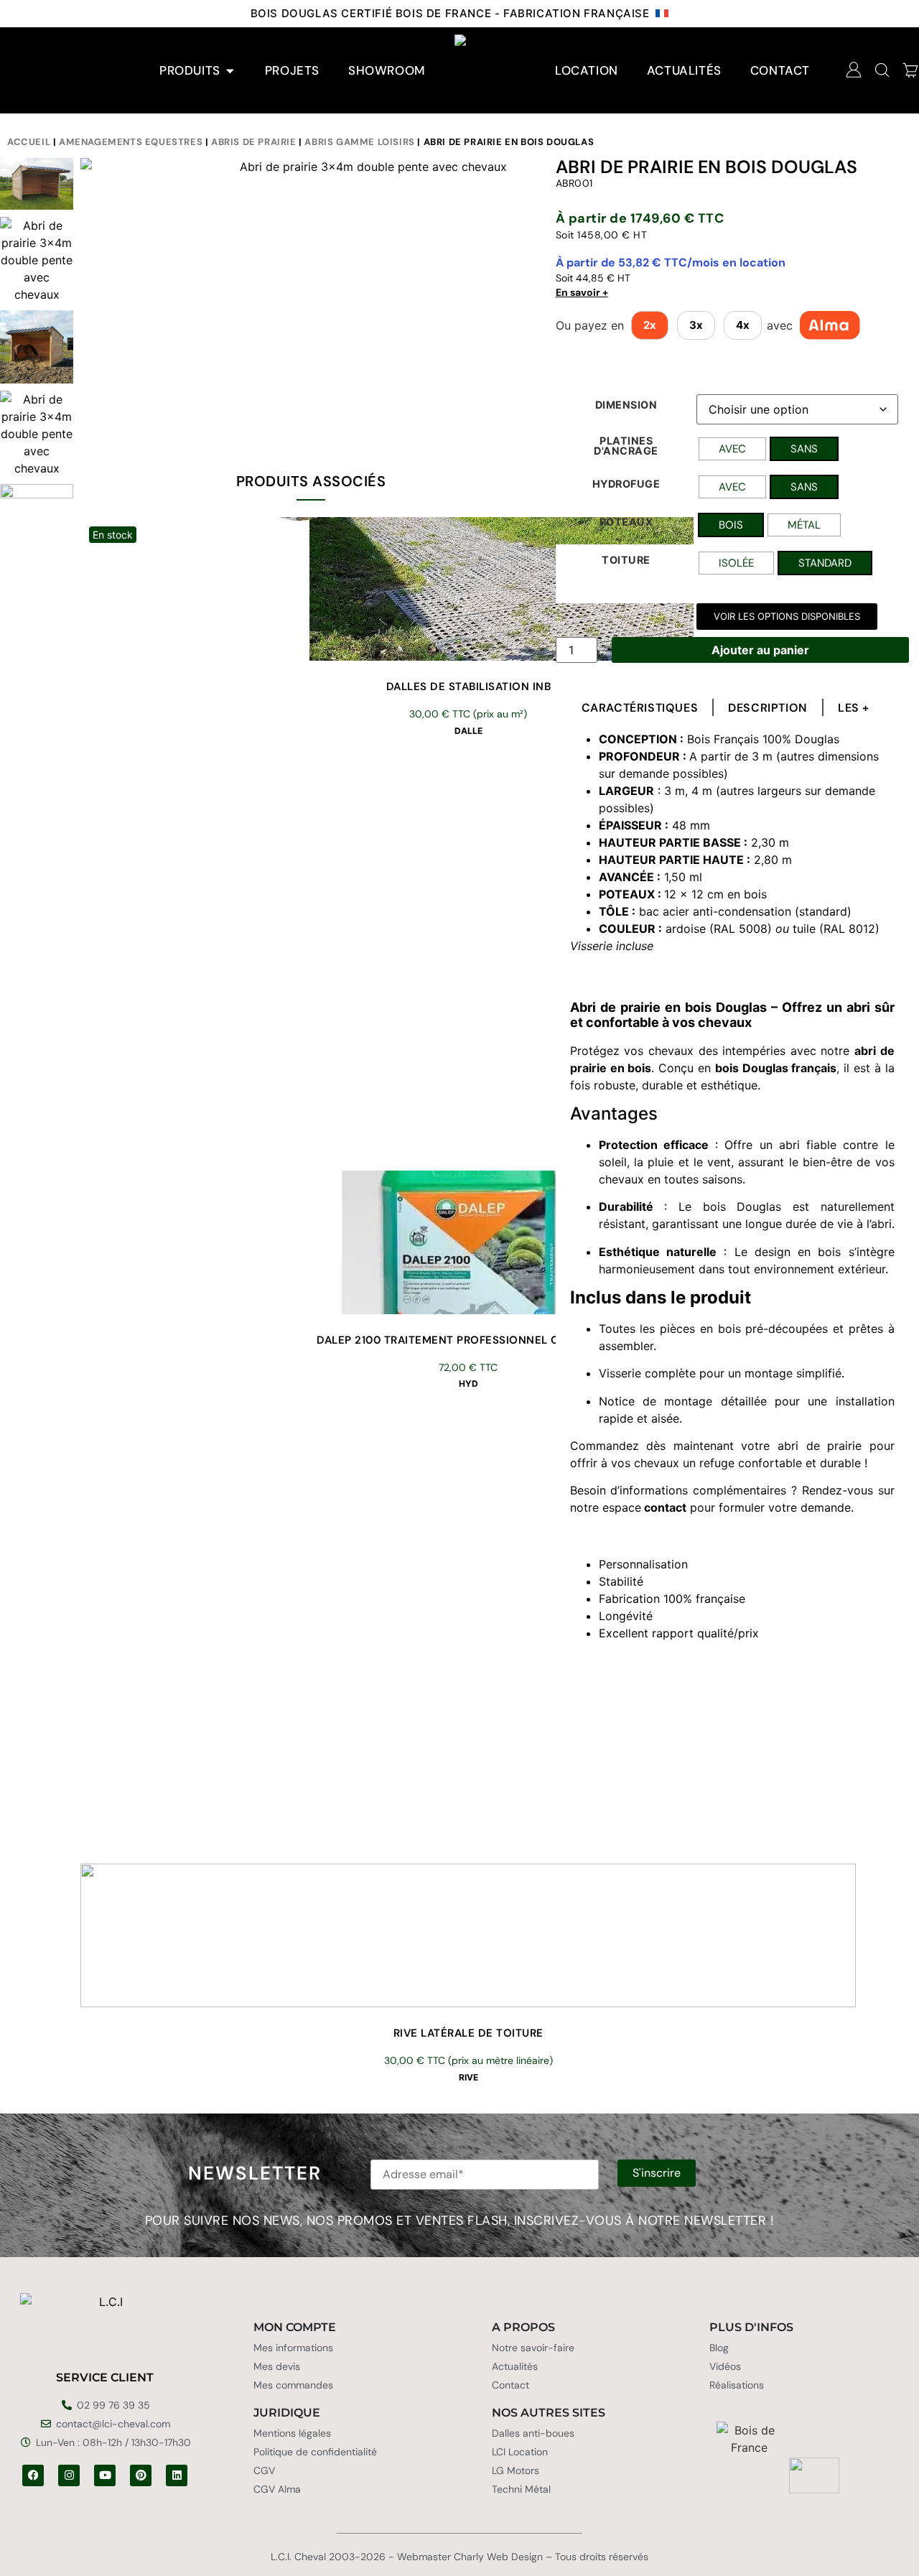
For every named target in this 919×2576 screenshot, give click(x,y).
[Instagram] (69, 2475)
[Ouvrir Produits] (230, 71)
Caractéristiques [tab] (640, 708)
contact (665, 1507)
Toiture (626, 560)
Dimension (626, 405)
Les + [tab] (854, 708)
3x (696, 325)
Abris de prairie (254, 142)
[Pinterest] (141, 2475)
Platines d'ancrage (626, 446)
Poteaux (626, 522)
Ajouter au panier (760, 650)
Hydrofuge (626, 484)
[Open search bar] (882, 70)
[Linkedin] (177, 2475)
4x (743, 325)
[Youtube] (105, 2475)
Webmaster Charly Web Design (470, 2557)
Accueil (29, 142)
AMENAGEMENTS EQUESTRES (131, 142)
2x (650, 325)
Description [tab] (768, 708)
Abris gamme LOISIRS (359, 142)
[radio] (732, 449)
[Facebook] (33, 2475)
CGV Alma (277, 2489)
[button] (787, 617)
